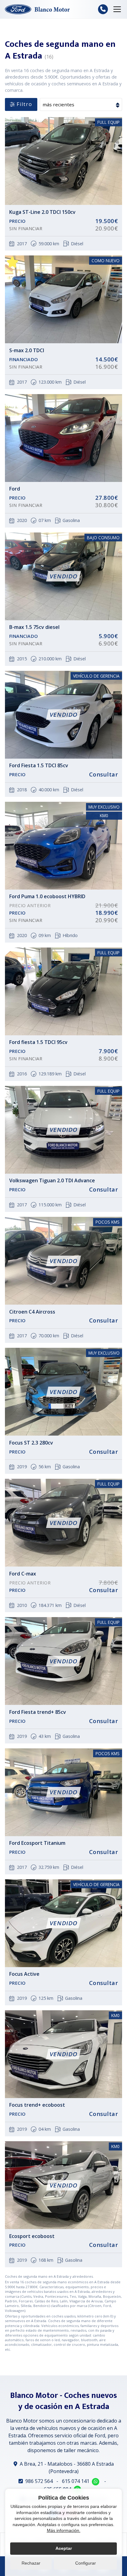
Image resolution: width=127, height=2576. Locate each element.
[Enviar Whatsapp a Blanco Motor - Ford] (96, 2482)
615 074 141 (76, 2481)
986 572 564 (39, 2481)
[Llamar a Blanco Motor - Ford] (103, 9)
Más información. (64, 2530)
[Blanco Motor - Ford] (37, 9)
